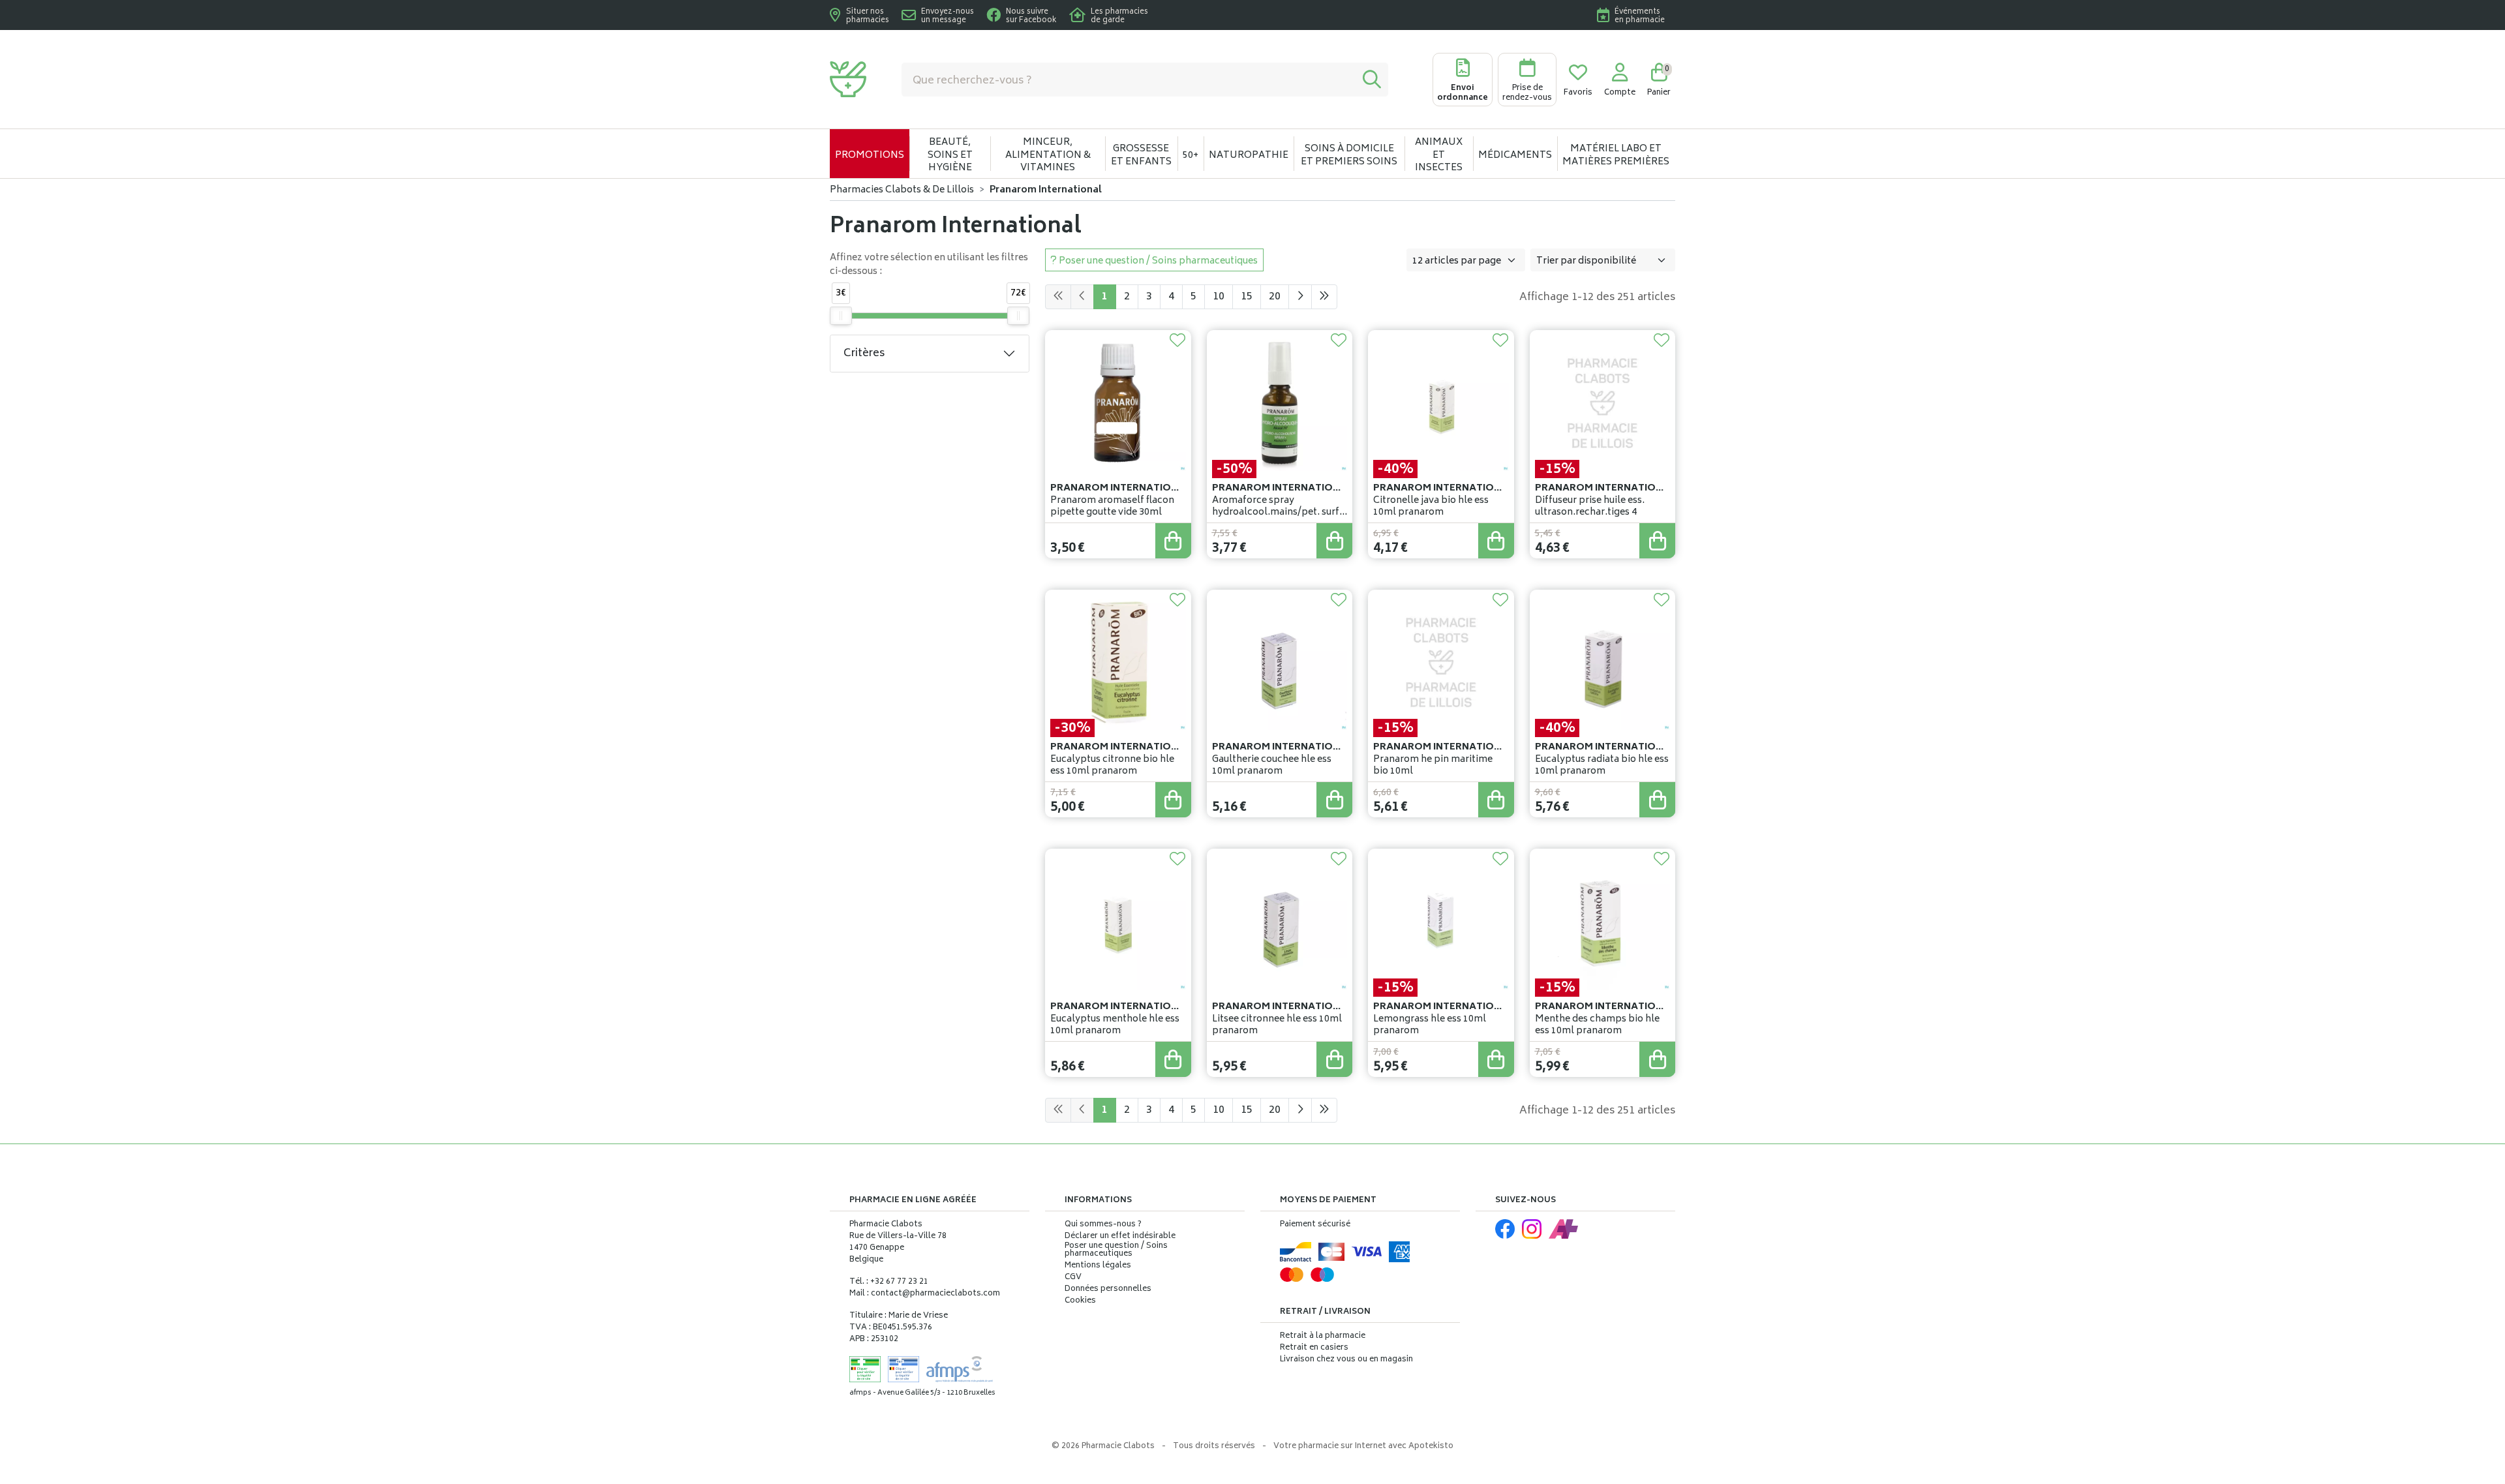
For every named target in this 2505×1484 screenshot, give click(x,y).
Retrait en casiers (1314, 1348)
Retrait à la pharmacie (1323, 1336)
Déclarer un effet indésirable (1120, 1236)
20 (1275, 297)
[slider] (841, 316)
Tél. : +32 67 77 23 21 (889, 1282)
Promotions (870, 156)
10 (1219, 297)
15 (1247, 297)
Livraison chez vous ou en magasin (1346, 1360)
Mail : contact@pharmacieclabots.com (925, 1294)
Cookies (1080, 1301)
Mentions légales (1098, 1266)
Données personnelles (1108, 1290)
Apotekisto (1363, 1446)
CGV (1073, 1278)
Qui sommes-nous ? (1103, 1225)
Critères (864, 354)
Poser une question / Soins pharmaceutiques (1116, 1250)
